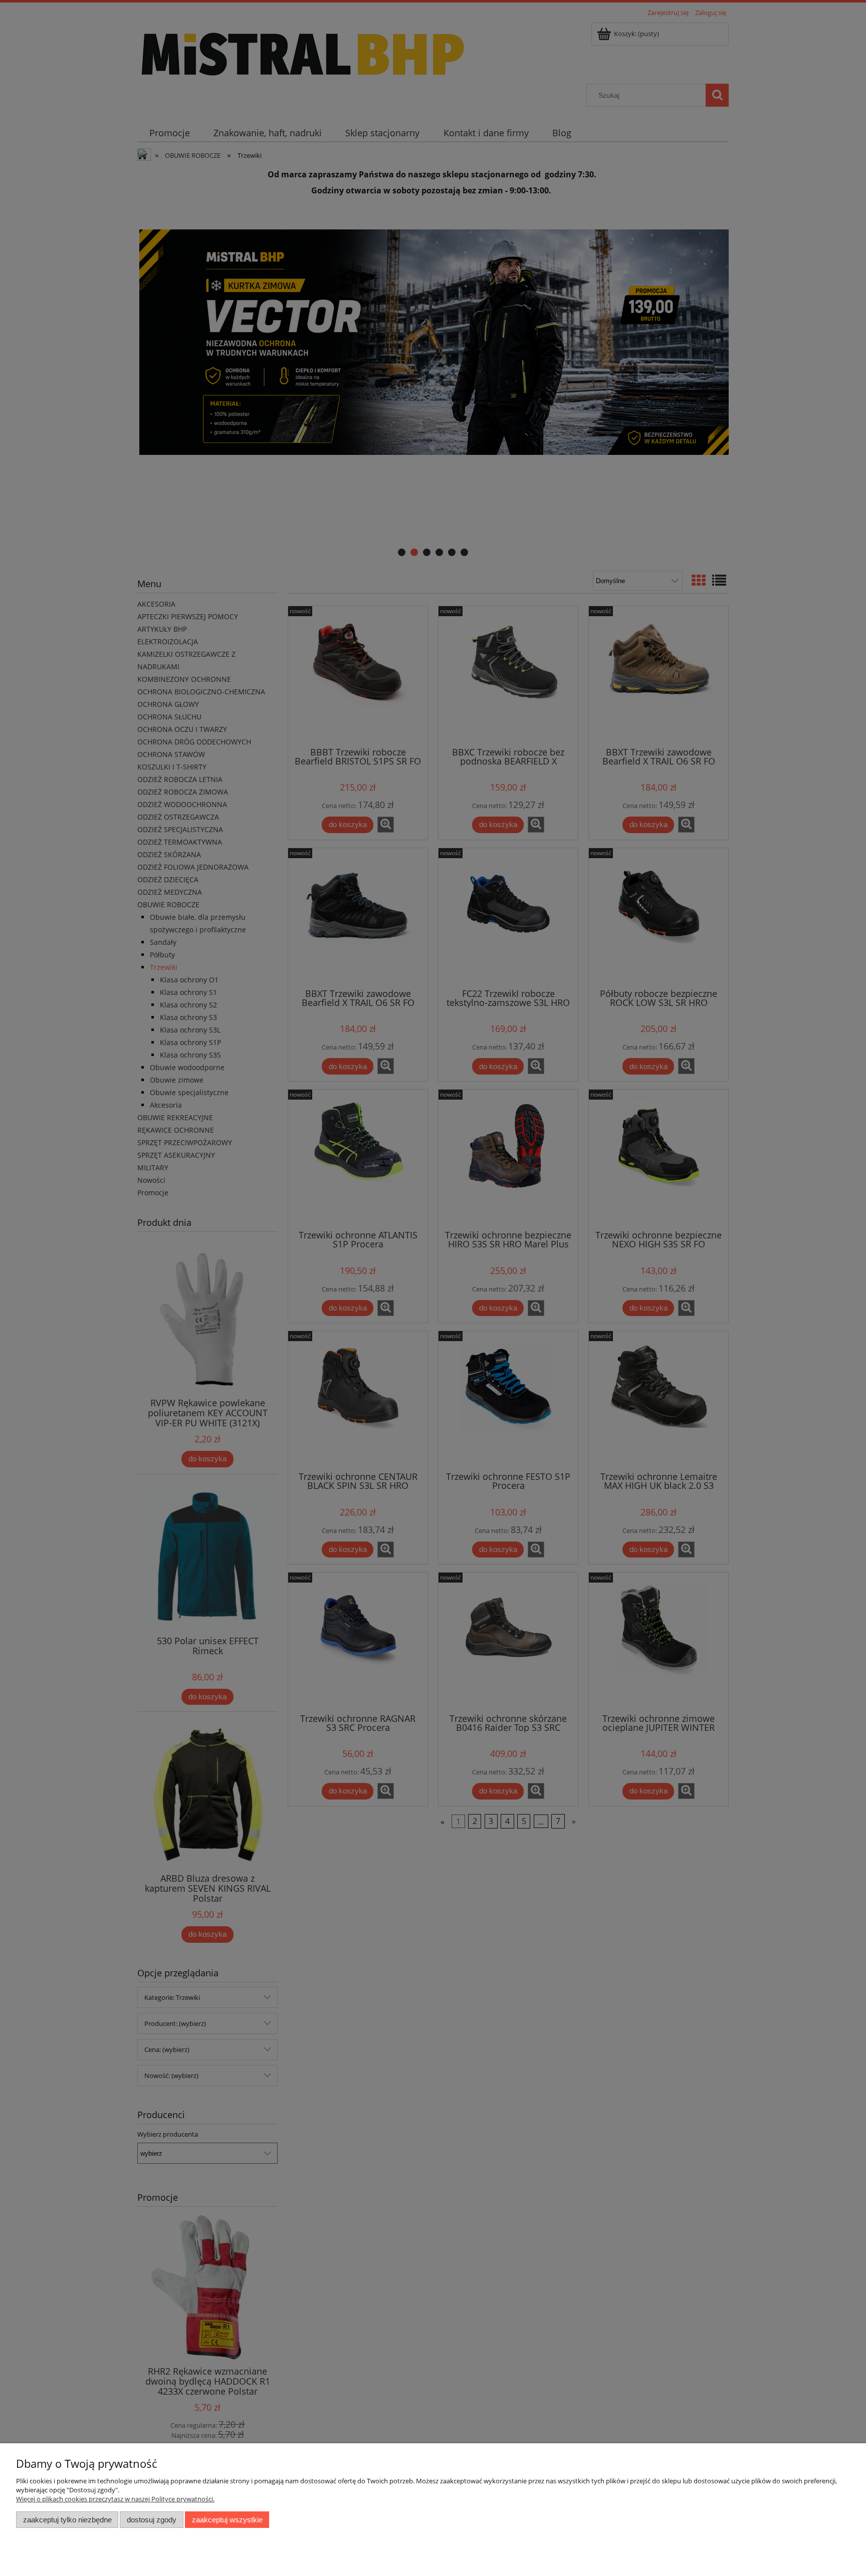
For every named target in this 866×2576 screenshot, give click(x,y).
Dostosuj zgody (152, 2520)
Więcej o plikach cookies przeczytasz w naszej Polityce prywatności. (115, 2499)
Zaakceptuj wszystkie (227, 2520)
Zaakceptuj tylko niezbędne (67, 2520)
